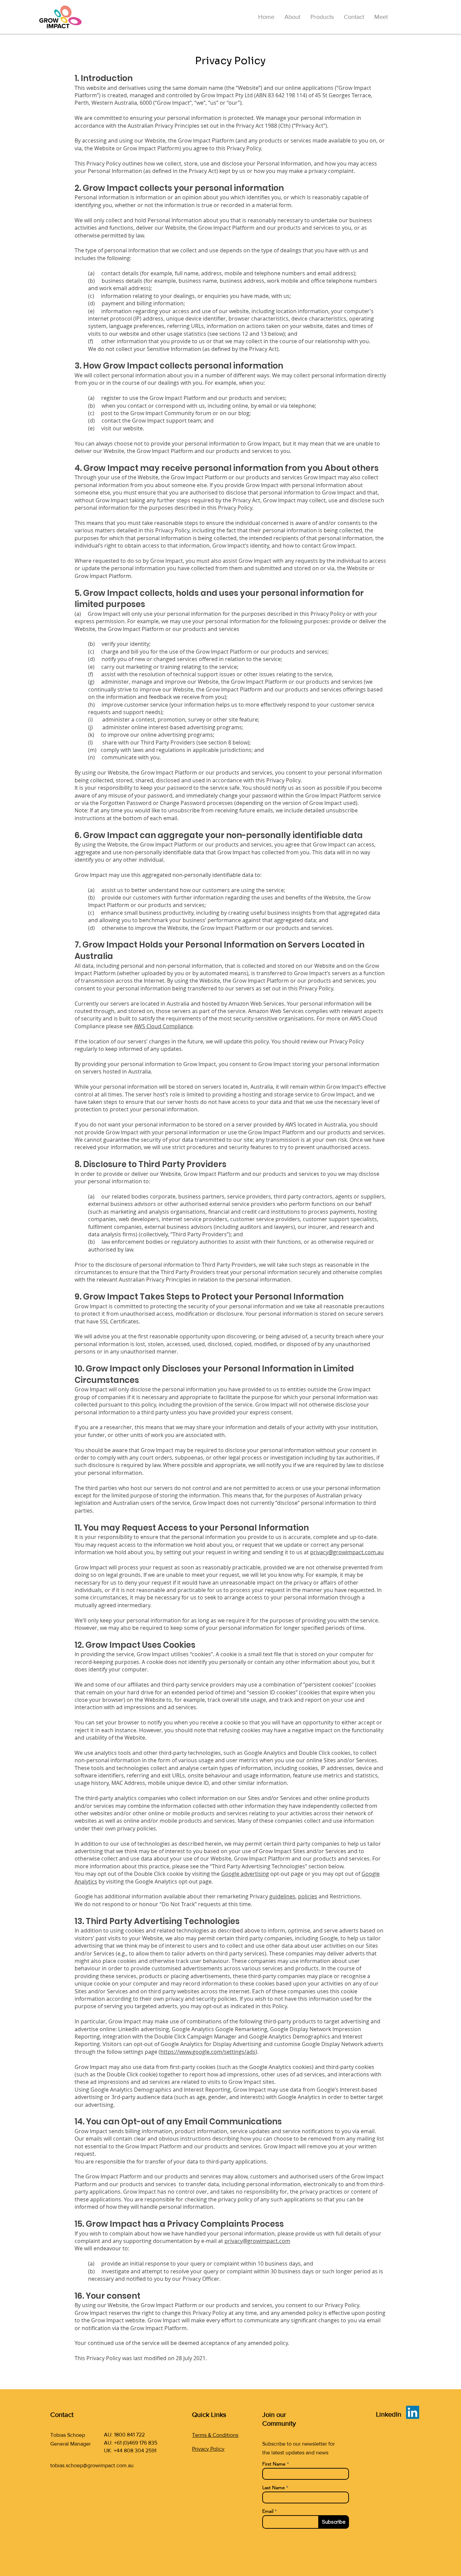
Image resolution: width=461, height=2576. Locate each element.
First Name (274, 2464)
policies (308, 1896)
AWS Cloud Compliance (163, 1026)
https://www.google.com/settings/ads (208, 2052)
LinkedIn (389, 2414)
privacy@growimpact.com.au (347, 1552)
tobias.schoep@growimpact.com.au (92, 2465)
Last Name (274, 2487)
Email (268, 2511)
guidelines (282, 1896)
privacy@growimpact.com (257, 2241)
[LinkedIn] (413, 2412)
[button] (322, 17)
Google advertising (245, 1874)
